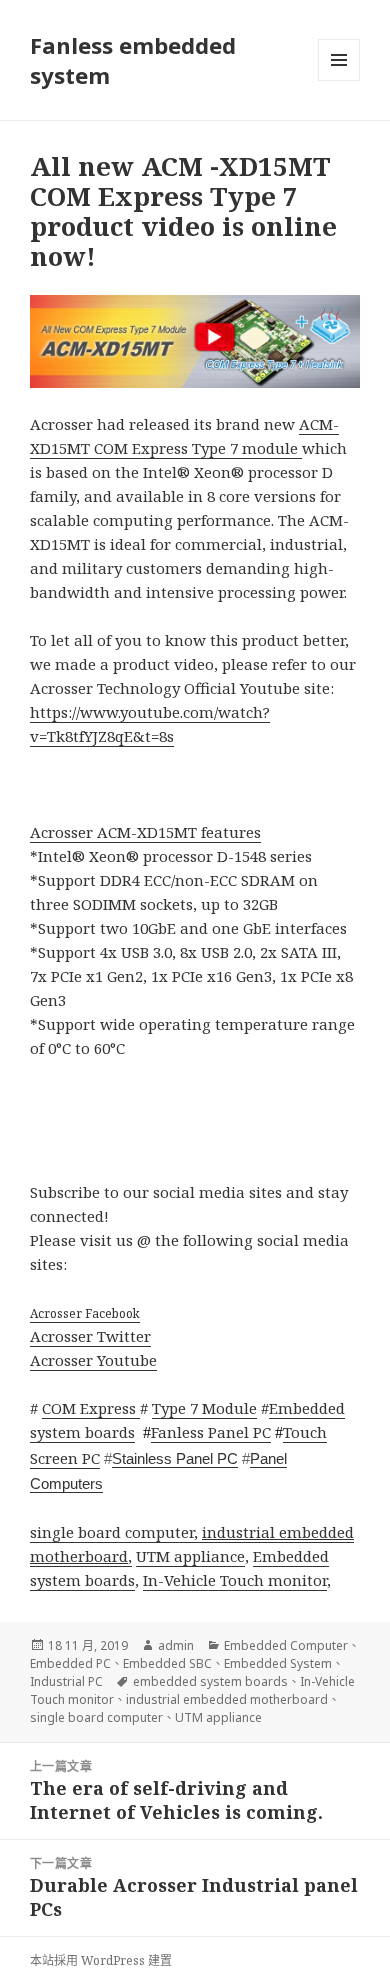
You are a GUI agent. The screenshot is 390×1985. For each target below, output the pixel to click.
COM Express (91, 1408)
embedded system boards (210, 1681)
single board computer (96, 1717)
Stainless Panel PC (175, 1458)
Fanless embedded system (133, 60)
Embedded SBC (167, 1663)
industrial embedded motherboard (227, 1699)
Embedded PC (70, 1663)
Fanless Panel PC (211, 1432)
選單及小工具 (339, 60)
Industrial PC (66, 1681)
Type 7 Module (204, 1408)
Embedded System (278, 1663)
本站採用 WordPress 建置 (101, 1960)
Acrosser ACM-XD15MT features (145, 832)
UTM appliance (190, 1556)
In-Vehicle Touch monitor (235, 1580)
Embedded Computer (286, 1645)
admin (176, 1645)
